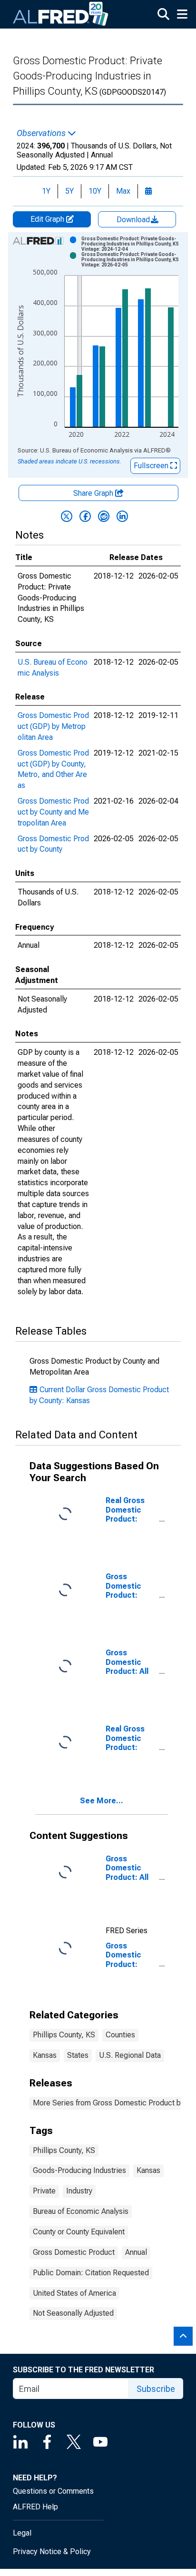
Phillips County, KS (64, 2035)
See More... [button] (102, 1801)
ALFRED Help (35, 2507)
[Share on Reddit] (104, 516)
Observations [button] (42, 133)
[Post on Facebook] (85, 516)
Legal (22, 2533)
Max (123, 191)
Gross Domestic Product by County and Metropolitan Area (53, 812)
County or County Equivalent (79, 2232)
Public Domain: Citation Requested (91, 2273)
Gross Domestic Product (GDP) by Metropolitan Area (53, 726)
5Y (69, 191)
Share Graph (94, 493)
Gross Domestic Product (74, 2252)
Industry (79, 2191)
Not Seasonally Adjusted (73, 2313)
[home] (61, 14)
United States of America (74, 2293)
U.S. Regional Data (130, 2055)
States (78, 2055)
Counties (120, 2035)
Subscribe (156, 2389)
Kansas (45, 2055)
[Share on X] (67, 516)
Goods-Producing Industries (79, 2170)
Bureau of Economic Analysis (81, 2211)
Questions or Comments (53, 2491)
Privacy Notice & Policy (52, 2551)
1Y (46, 191)
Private (44, 2191)
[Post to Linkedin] (122, 516)
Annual (136, 2252)
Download (134, 220)
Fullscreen (152, 466)
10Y (95, 191)
